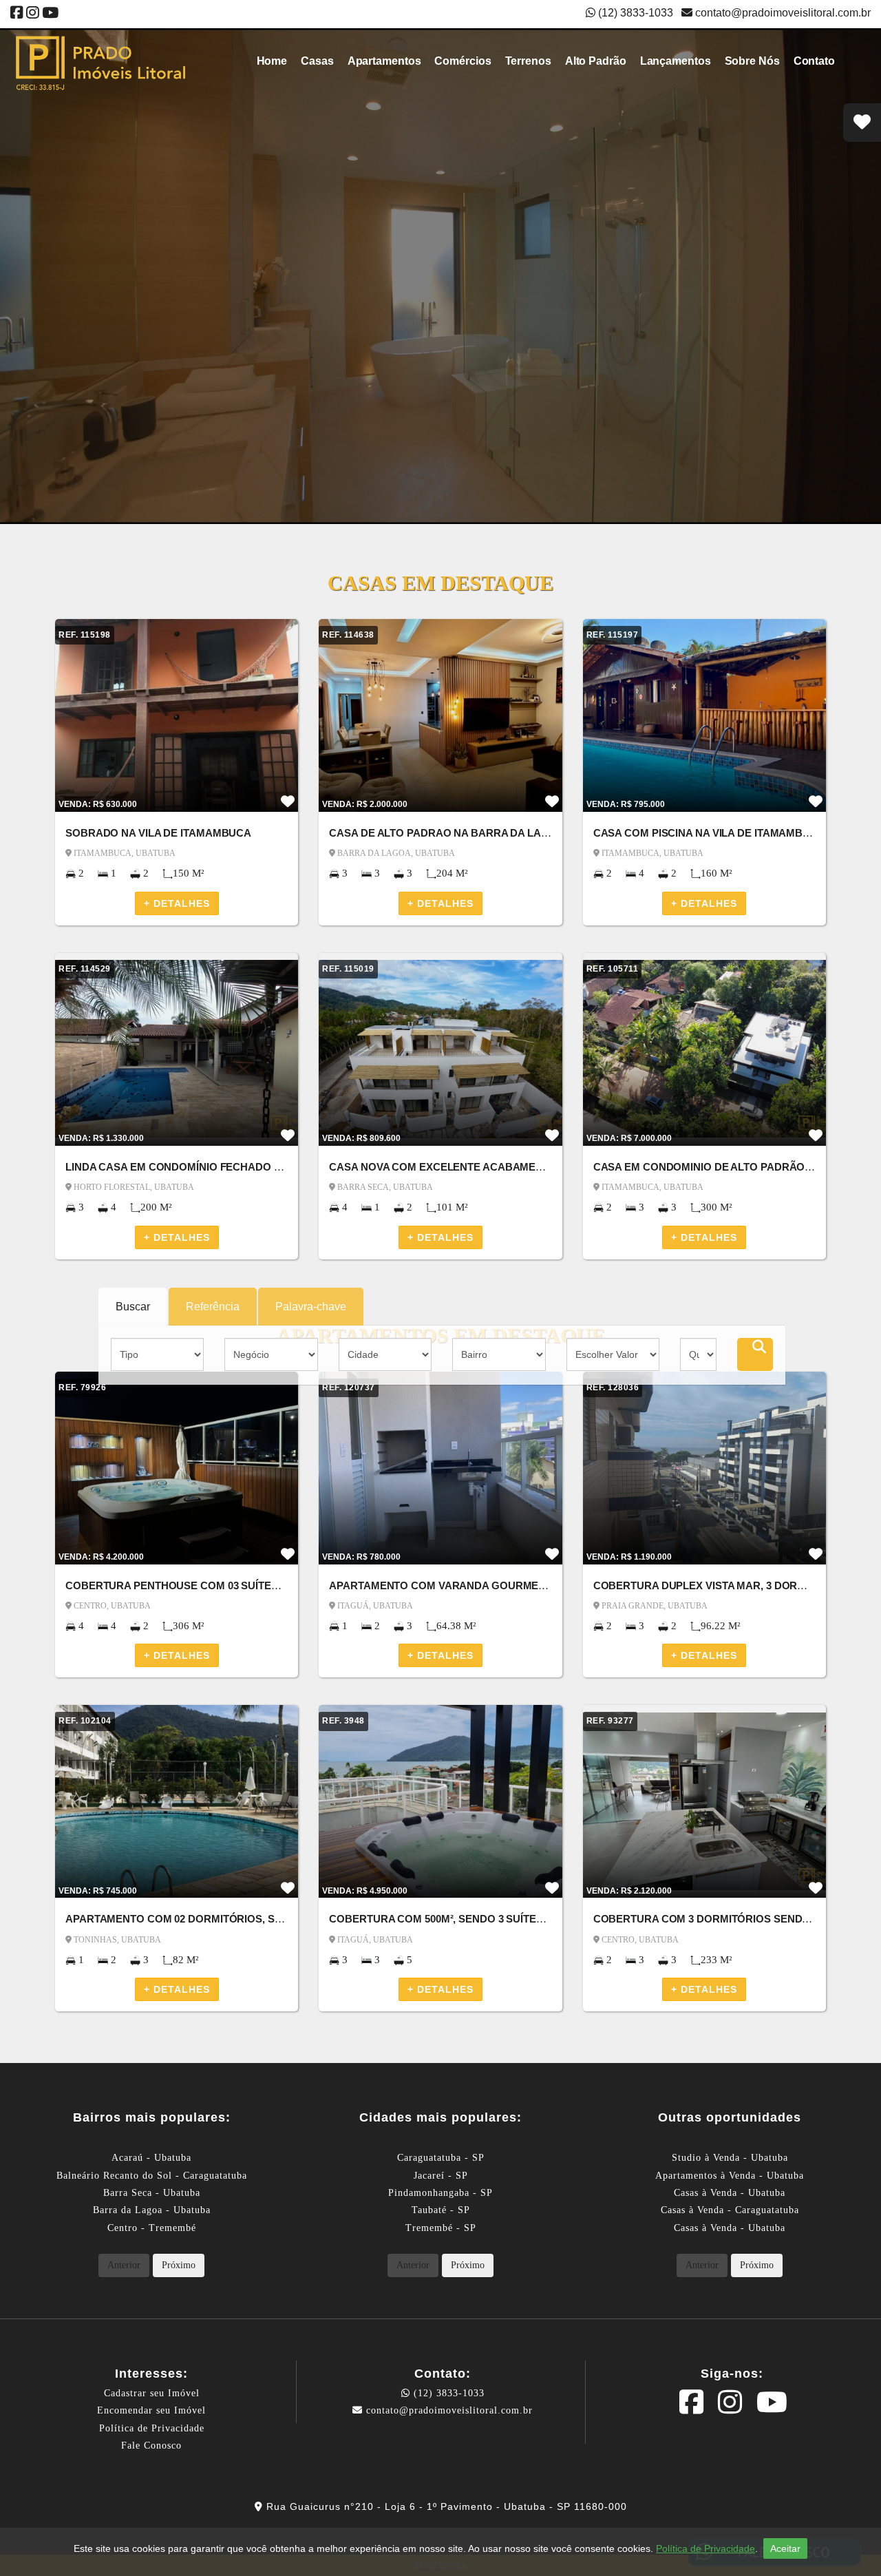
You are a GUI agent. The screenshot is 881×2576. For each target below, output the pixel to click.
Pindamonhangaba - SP (440, 2193)
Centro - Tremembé (152, 2228)
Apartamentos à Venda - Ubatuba (730, 2176)
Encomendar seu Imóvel (151, 2410)
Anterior (124, 2265)
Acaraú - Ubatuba (151, 2158)
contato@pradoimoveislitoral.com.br (782, 13)
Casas (317, 61)
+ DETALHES (177, 903)
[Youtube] (50, 14)
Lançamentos (676, 61)
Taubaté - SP (441, 2210)
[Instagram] (33, 14)
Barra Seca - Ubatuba (152, 2193)
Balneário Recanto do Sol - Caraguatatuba (152, 2176)
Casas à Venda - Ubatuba (730, 2193)
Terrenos (528, 61)
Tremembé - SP (441, 2228)
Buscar (133, 1307)
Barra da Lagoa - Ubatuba (152, 2210)
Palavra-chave (311, 1307)
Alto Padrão (596, 61)
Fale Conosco (151, 2446)
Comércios (463, 61)
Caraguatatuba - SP (441, 2158)
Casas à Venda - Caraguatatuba (730, 2210)
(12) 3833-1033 (447, 2393)
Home (272, 61)
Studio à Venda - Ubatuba (730, 2158)
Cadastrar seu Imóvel (152, 2393)
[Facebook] (17, 14)
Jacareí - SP (441, 2176)
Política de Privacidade (152, 2428)
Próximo (179, 2265)
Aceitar (785, 2548)
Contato (814, 61)
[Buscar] (755, 1354)
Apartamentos (384, 61)
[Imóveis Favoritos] (862, 123)
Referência (213, 1307)
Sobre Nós (752, 61)
